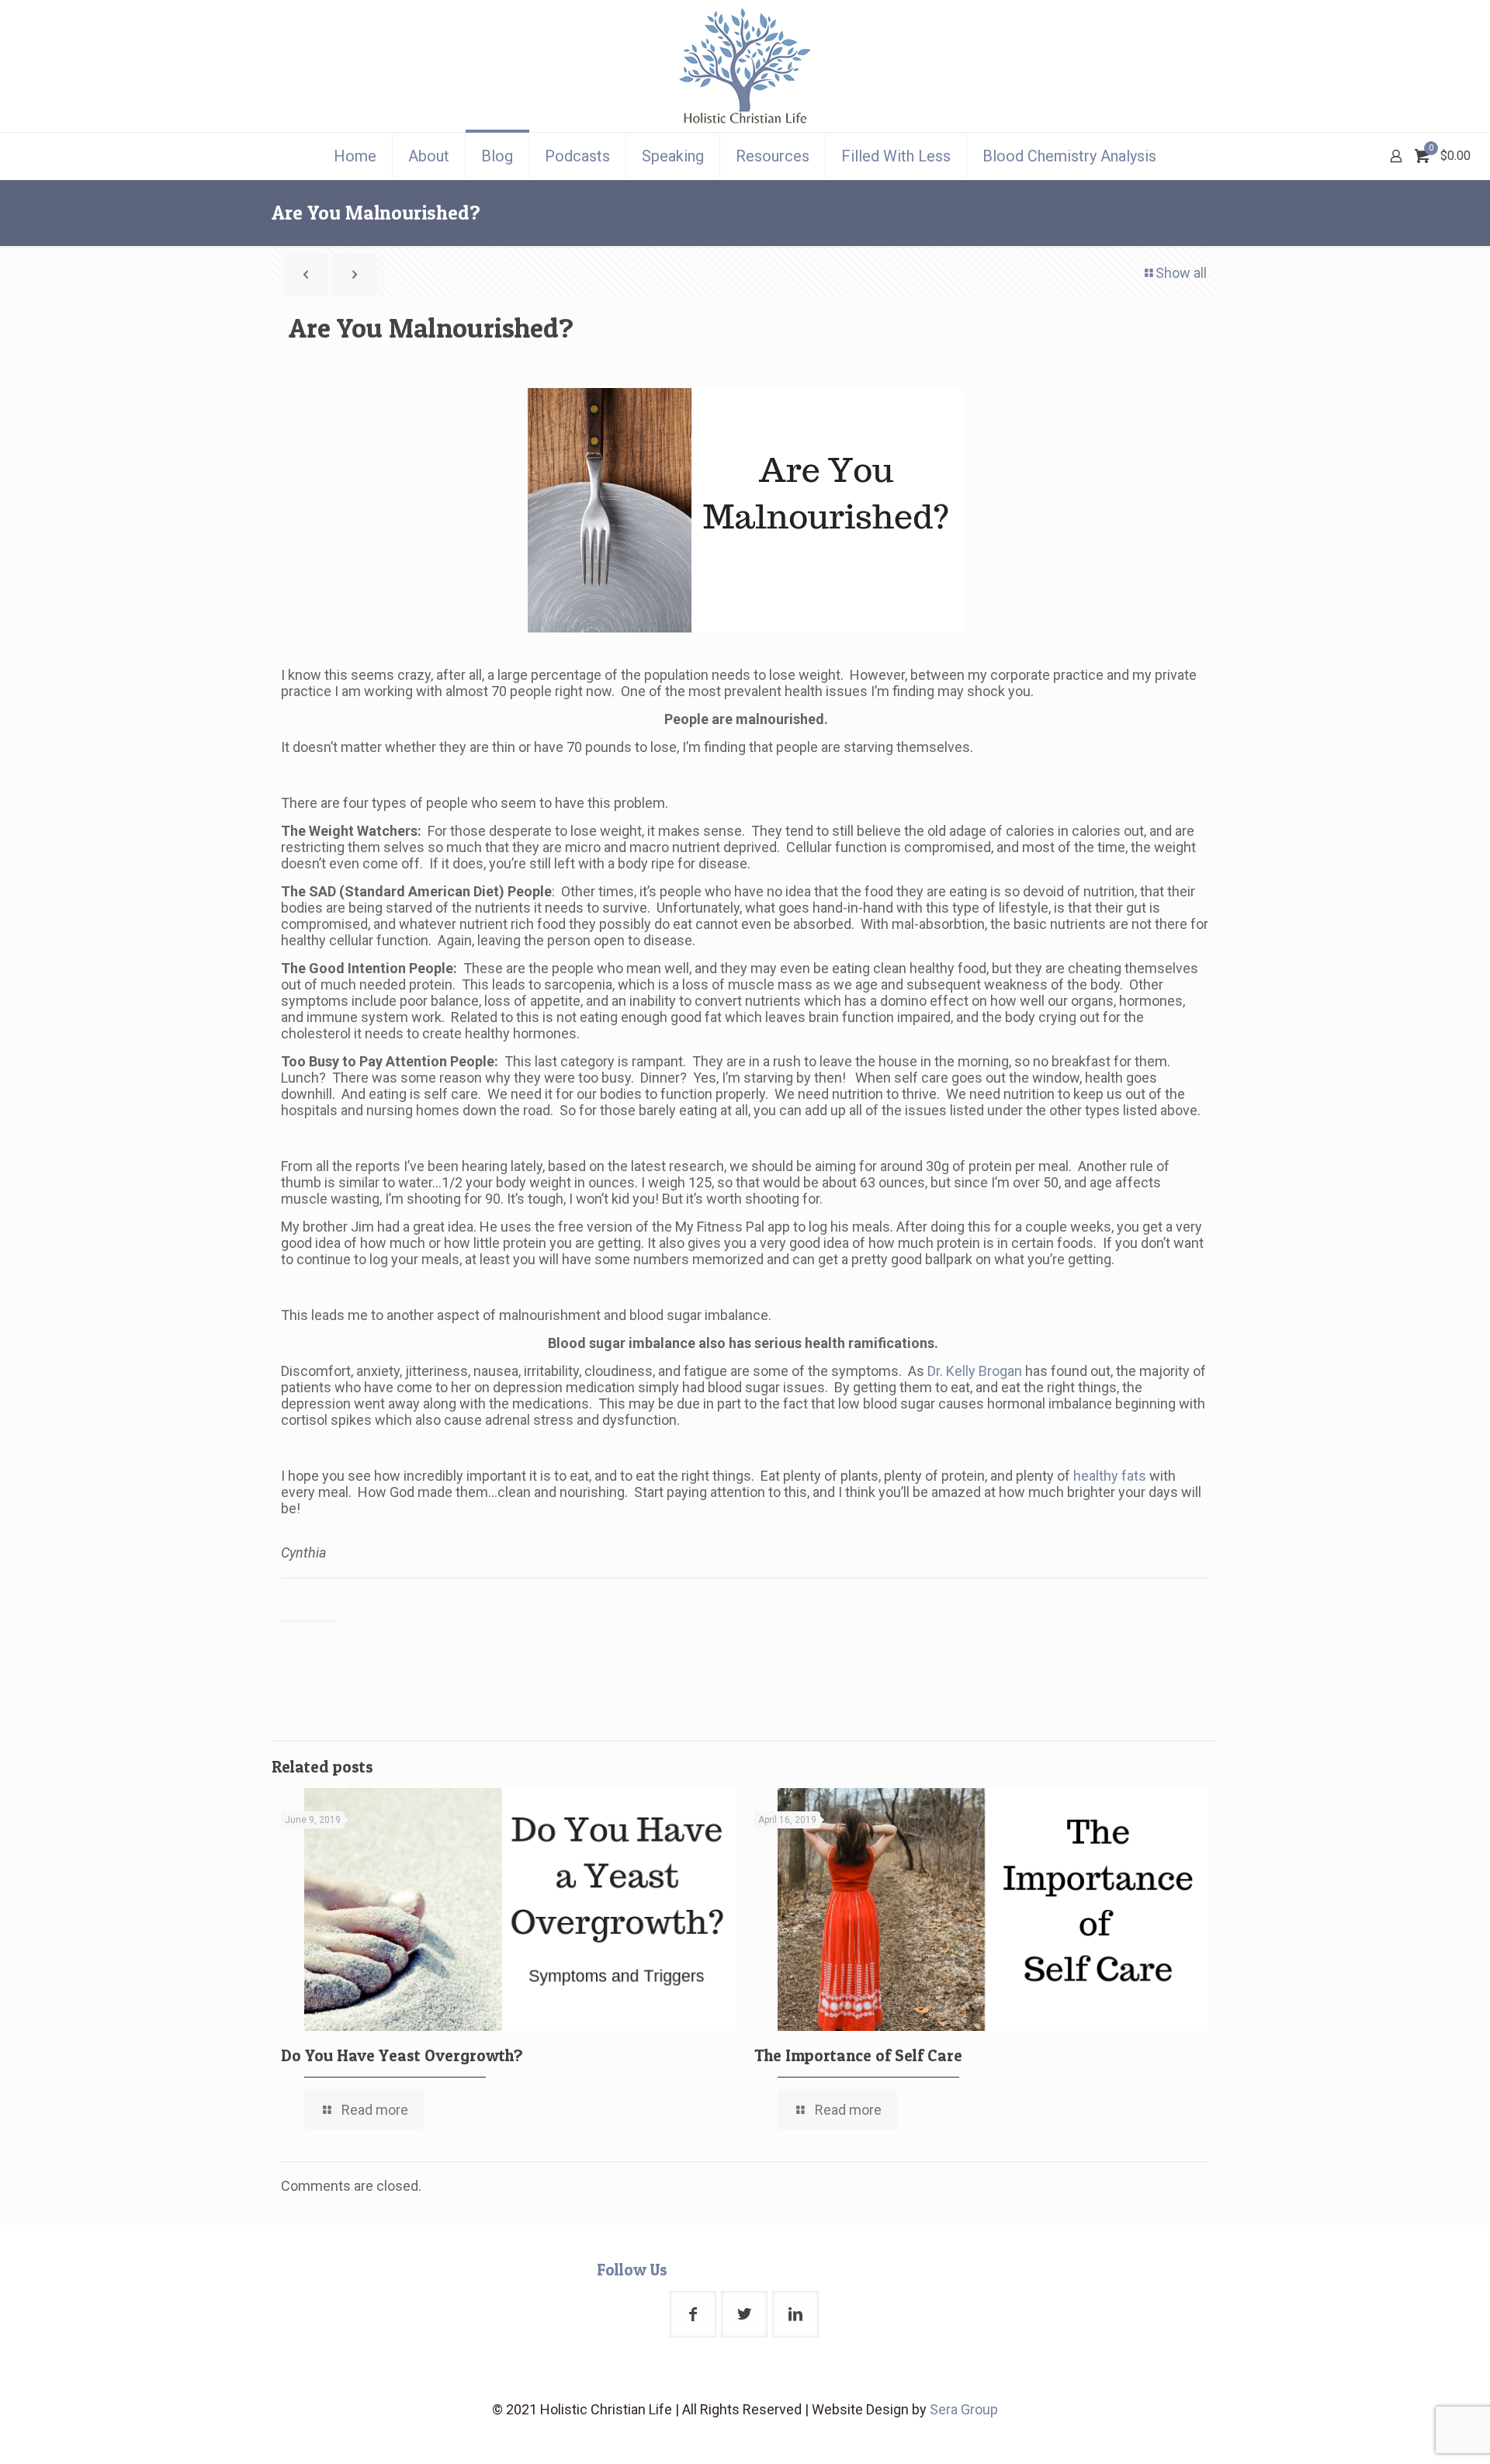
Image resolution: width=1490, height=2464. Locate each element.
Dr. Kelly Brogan (975, 1371)
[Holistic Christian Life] (745, 66)
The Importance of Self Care (858, 2055)
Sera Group (964, 2409)
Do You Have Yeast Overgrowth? (402, 2055)
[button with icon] (693, 2314)
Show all (1181, 273)
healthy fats (1110, 1476)
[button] (745, 1536)
